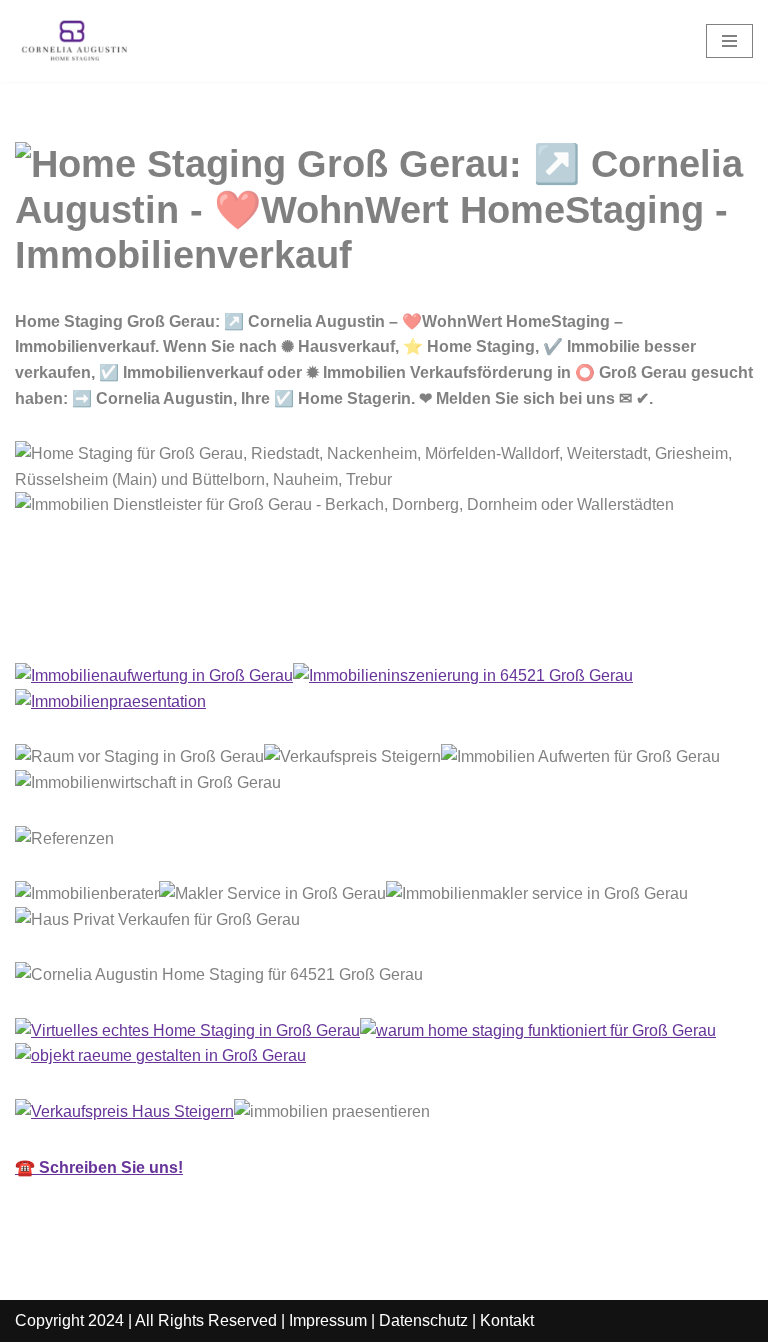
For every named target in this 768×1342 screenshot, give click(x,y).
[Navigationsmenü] (729, 41)
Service (263, 618)
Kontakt (507, 1320)
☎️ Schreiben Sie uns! (99, 1167)
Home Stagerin (104, 618)
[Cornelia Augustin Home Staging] (75, 41)
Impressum (328, 1320)
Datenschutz (423, 1320)
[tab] (104, 619)
